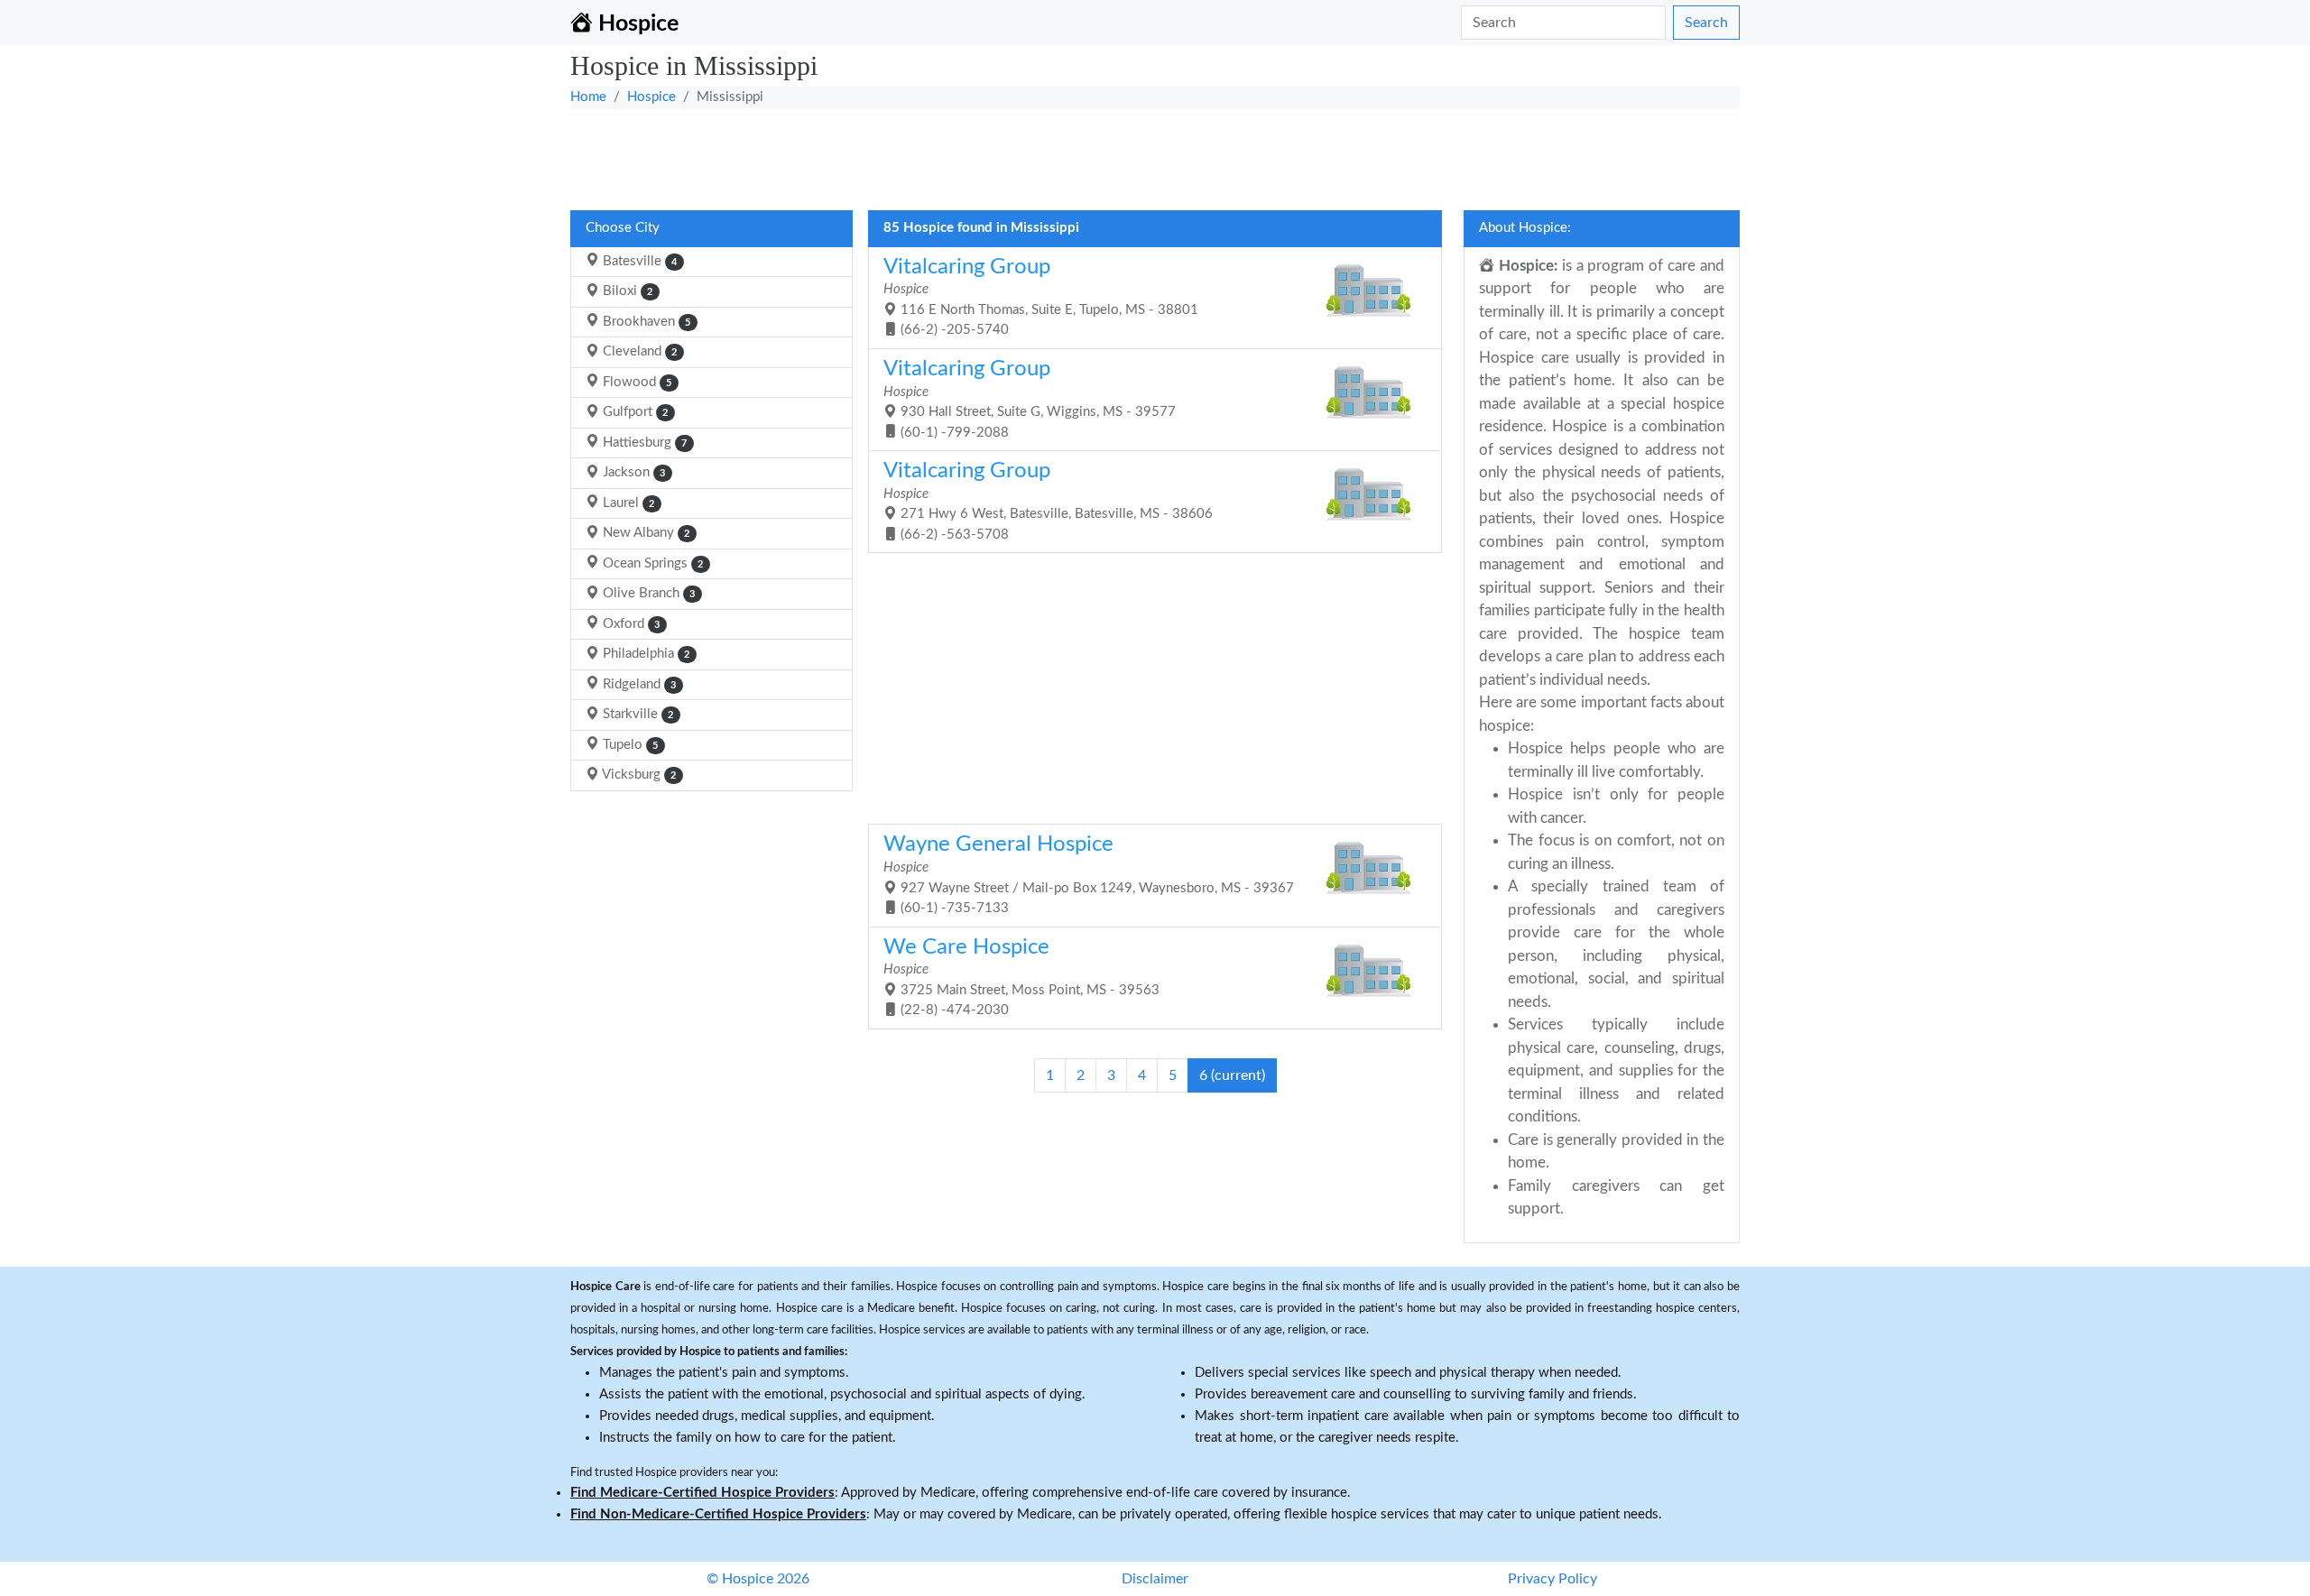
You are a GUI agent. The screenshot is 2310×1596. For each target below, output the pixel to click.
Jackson (632, 472)
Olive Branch (647, 593)
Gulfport (633, 412)
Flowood (635, 382)
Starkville (636, 714)
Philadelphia (644, 654)
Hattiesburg (643, 443)
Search (1706, 23)
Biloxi (626, 291)
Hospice (651, 97)
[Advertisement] (1112, 154)
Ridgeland (638, 684)
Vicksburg (638, 775)
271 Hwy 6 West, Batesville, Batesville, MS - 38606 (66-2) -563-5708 (1048, 501)
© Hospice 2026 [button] (758, 1579)
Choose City (623, 228)
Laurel (627, 503)
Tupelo (628, 745)
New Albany (644, 533)
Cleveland (638, 351)
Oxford (629, 624)
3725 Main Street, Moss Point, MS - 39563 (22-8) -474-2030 (1021, 977)
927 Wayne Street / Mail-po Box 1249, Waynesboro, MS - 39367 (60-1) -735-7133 (1089, 874)
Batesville (638, 261)
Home (588, 97)
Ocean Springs (651, 563)
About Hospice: (1525, 228)
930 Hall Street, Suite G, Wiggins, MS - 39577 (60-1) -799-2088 (1030, 399)
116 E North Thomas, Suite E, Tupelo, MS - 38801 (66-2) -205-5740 (1041, 297)
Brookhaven (645, 322)
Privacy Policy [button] (1552, 1579)
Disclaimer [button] (1155, 1579)
